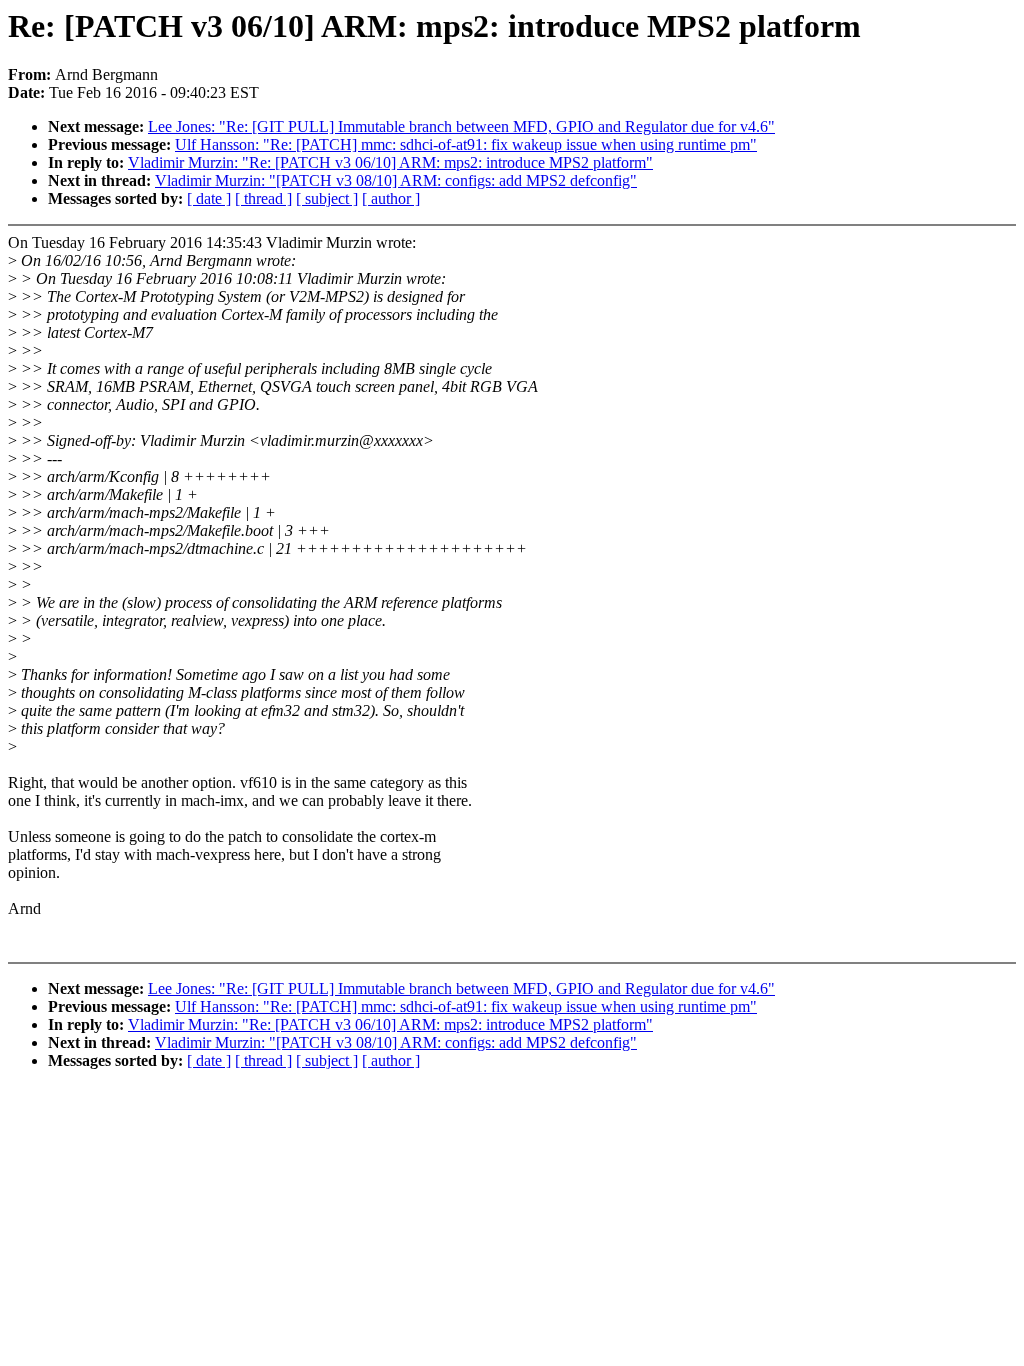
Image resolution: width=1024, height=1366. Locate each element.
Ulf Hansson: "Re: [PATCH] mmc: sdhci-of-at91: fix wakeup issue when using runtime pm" (466, 144)
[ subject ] (327, 198)
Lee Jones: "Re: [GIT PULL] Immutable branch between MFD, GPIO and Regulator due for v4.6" (461, 126)
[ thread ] (263, 198)
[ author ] (391, 198)
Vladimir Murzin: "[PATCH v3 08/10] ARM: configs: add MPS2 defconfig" (396, 180)
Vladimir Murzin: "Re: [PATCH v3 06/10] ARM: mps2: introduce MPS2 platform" (390, 162)
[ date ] (209, 198)
